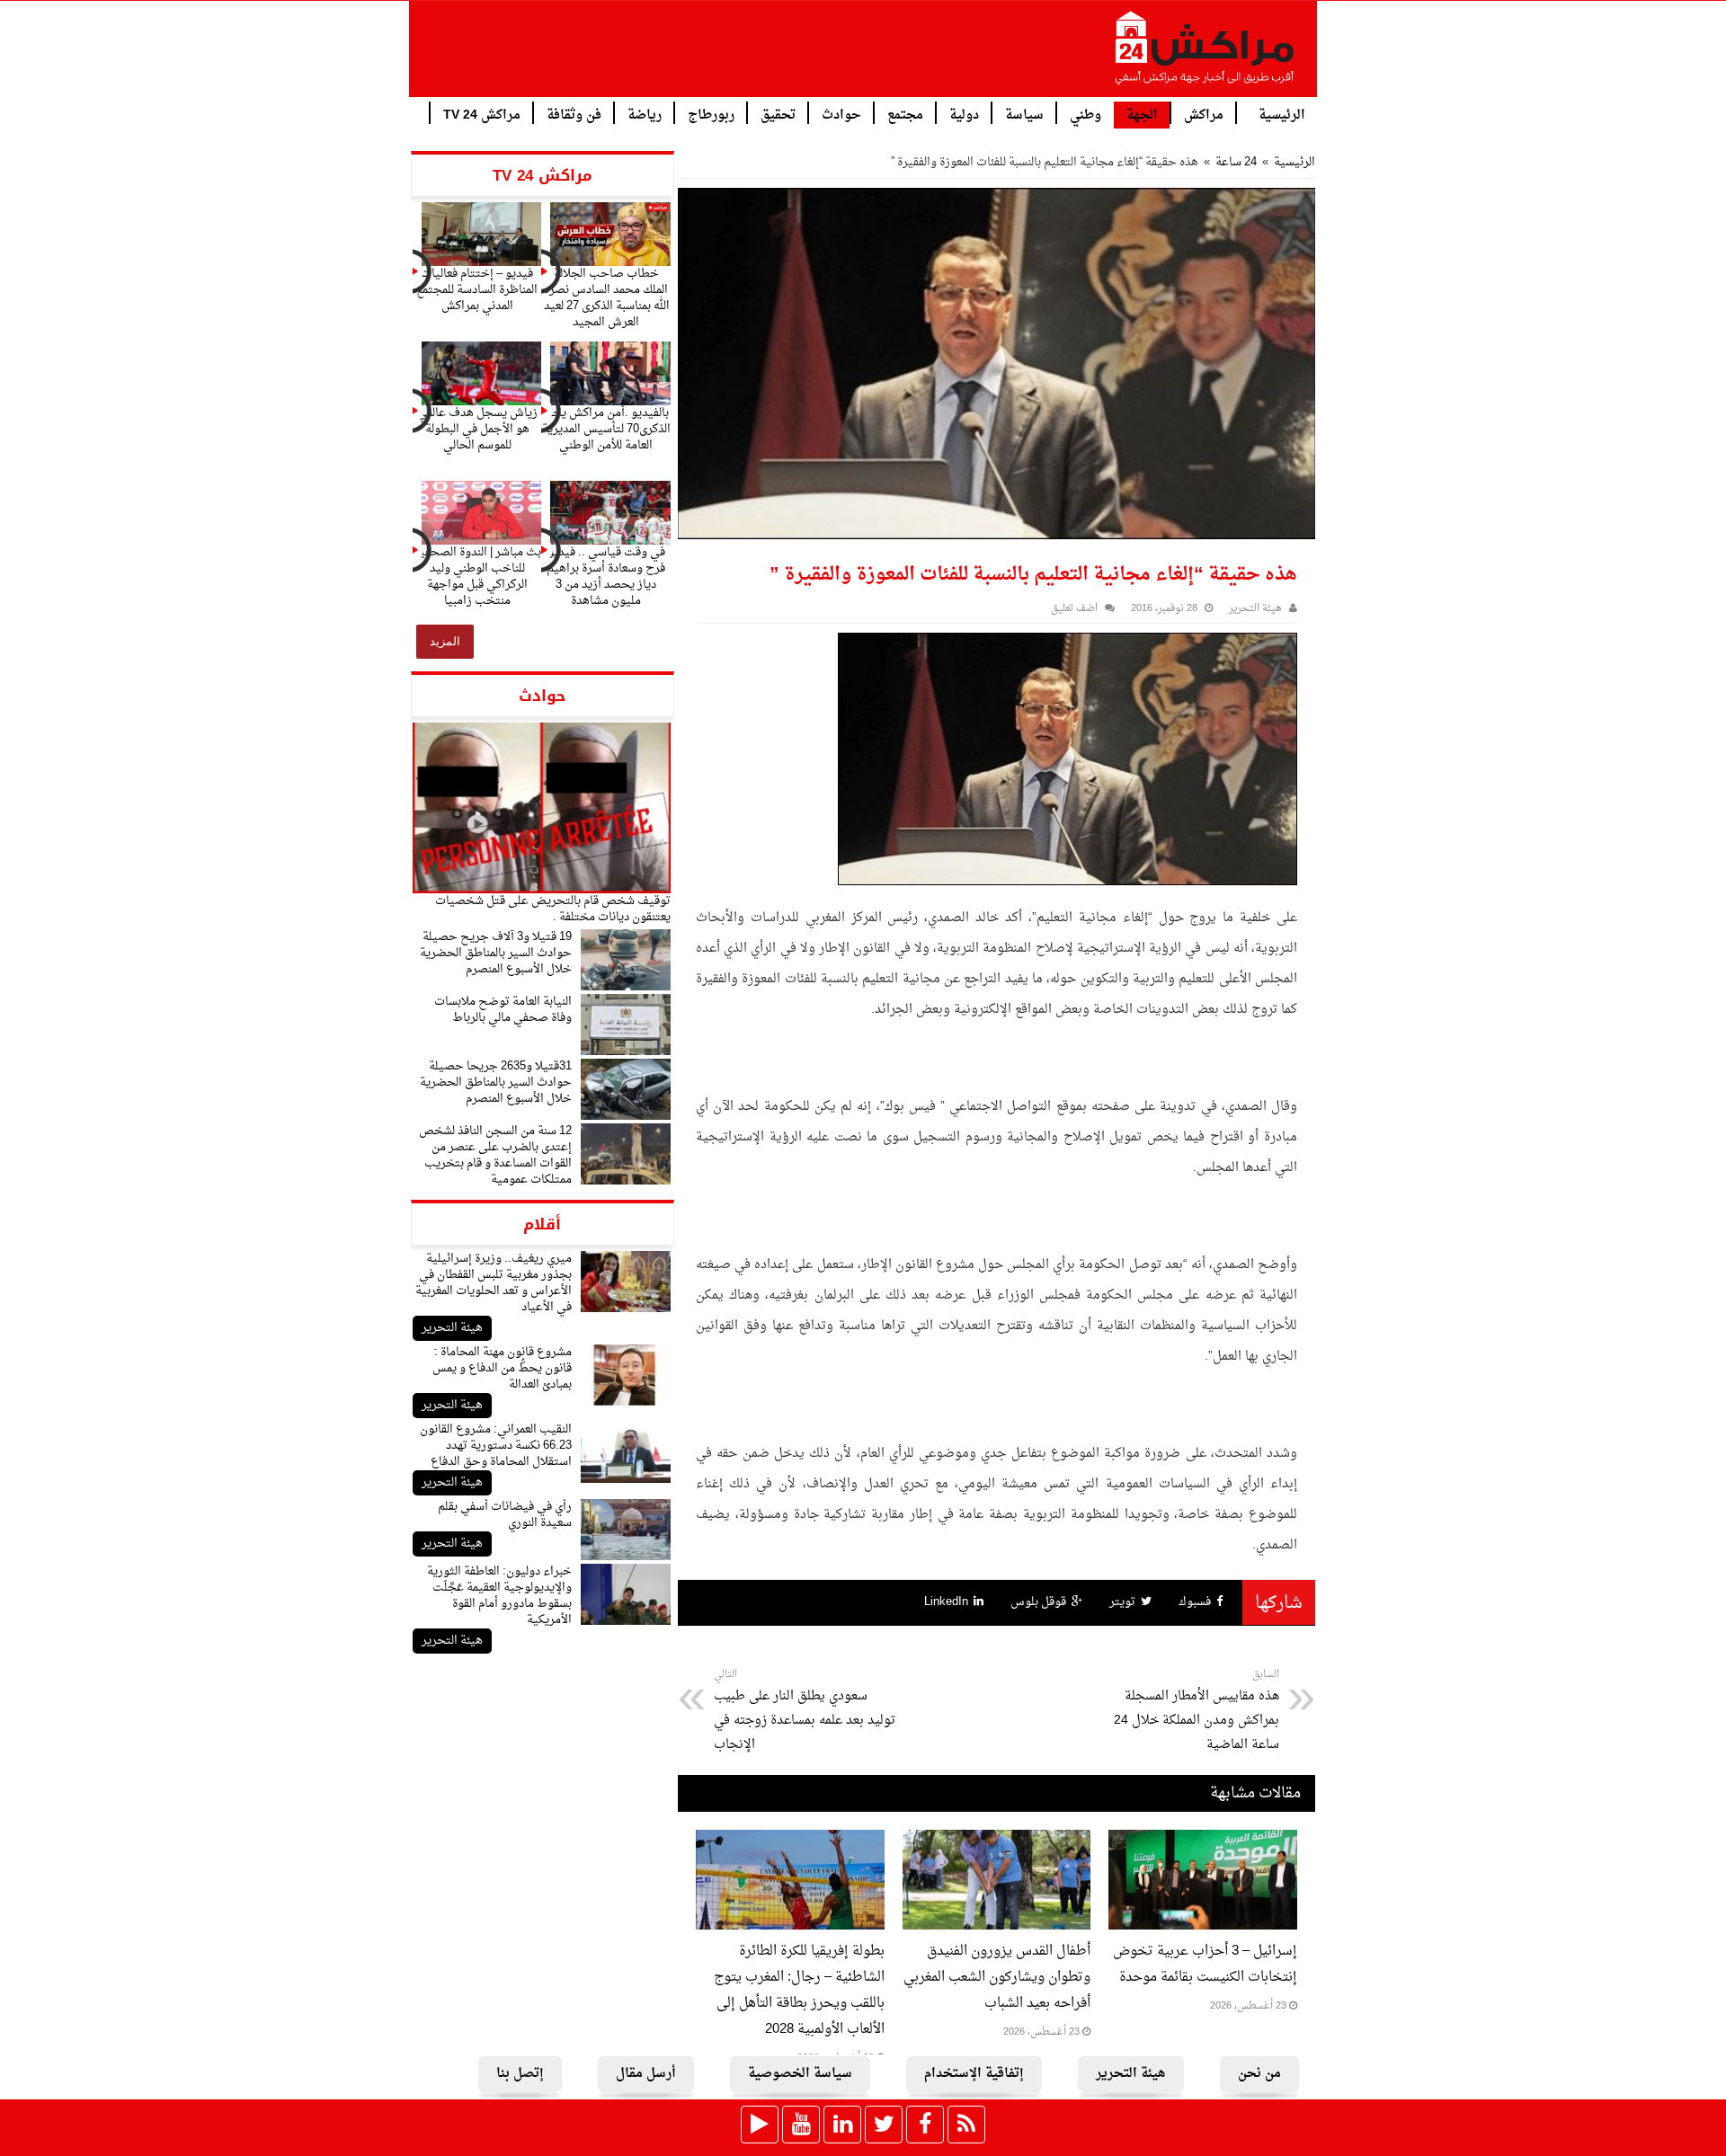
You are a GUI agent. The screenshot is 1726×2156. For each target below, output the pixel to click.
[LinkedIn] (842, 2125)
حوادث (841, 114)
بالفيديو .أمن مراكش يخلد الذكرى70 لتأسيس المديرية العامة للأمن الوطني (606, 429)
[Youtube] (801, 2125)
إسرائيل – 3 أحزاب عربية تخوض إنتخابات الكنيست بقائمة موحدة (1205, 1965)
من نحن (1259, 2074)
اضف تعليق (1074, 609)
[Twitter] (884, 2125)
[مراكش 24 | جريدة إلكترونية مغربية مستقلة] (1206, 55)
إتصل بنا (520, 2074)
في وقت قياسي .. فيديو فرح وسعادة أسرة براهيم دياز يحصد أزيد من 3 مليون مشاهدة (606, 577)
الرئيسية (1282, 114)
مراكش (1204, 114)
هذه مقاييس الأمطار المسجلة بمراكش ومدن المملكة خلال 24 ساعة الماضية (1197, 1711)
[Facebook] (925, 2125)
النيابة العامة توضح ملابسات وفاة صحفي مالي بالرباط (503, 1010)
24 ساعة (1236, 162)
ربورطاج (711, 114)
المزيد (445, 641)
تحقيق (778, 114)
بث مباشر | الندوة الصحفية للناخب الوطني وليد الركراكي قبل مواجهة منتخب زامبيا (477, 577)
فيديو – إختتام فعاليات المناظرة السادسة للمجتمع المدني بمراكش (477, 290)
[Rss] (966, 2125)
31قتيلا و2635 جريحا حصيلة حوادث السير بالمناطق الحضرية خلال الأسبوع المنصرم (496, 1082)
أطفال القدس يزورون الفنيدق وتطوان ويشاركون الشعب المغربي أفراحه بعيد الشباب (997, 1978)
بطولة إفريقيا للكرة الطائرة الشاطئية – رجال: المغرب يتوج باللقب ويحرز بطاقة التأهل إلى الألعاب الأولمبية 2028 (799, 1991)
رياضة (645, 114)
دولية (964, 114)
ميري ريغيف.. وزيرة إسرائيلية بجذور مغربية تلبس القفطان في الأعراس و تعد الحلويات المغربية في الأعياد (494, 1283)
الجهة (1142, 115)
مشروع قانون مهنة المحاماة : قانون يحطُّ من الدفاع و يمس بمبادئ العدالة (502, 1368)
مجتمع (905, 114)
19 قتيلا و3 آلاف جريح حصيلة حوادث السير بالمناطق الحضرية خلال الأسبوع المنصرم (496, 953)
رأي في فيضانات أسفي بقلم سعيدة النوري (505, 1515)
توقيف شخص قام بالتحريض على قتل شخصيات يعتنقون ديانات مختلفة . (553, 909)
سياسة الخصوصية (800, 2074)
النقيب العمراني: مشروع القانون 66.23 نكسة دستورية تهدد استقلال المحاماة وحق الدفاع (496, 1446)
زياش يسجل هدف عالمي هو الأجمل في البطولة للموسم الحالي (477, 429)
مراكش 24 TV (482, 114)
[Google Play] (760, 2125)
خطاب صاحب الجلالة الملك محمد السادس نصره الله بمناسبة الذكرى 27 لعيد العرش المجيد (606, 298)
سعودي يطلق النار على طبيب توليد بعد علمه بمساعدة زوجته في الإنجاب (805, 1711)
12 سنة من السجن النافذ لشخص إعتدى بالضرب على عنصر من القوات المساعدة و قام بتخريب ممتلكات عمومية (495, 1155)
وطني (1085, 114)
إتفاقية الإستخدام (974, 2074)
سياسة (1024, 114)
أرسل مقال (646, 2074)
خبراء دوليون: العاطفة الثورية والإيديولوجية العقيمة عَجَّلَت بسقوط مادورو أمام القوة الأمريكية (499, 1596)
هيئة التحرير (452, 1328)
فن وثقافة (574, 114)
